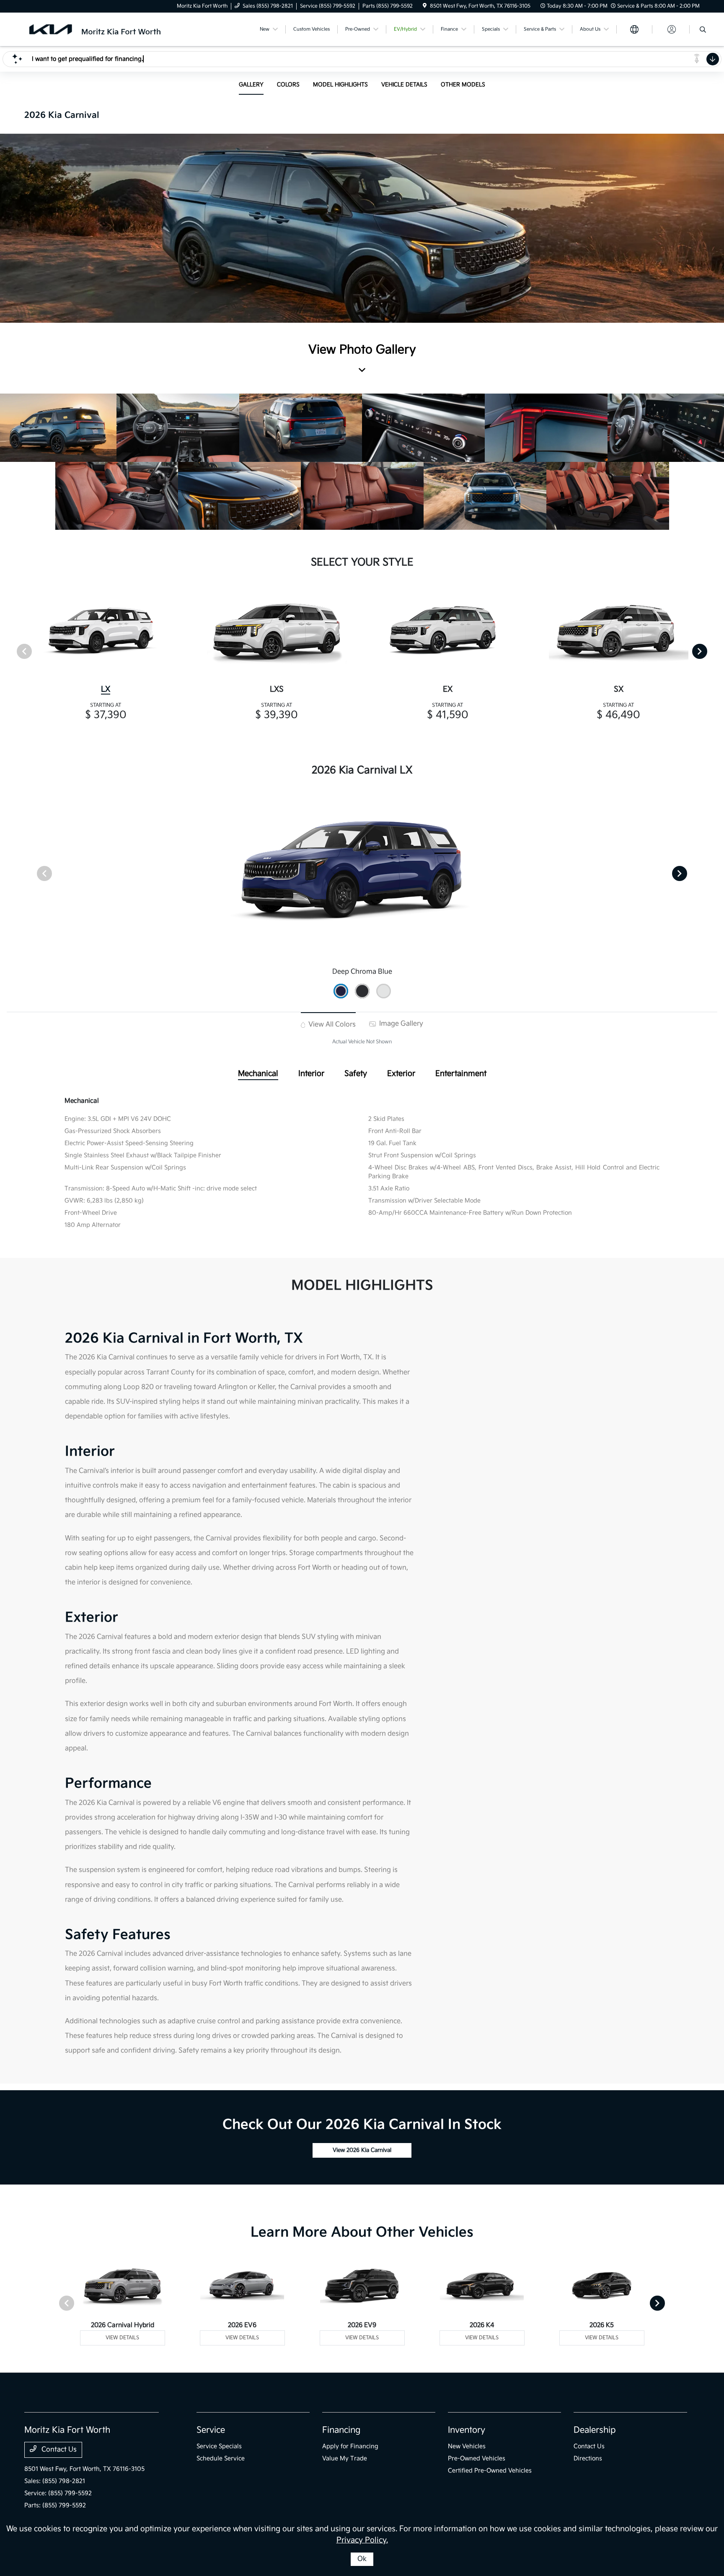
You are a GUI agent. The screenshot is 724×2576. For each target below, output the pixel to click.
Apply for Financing (350, 2446)
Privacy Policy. (362, 2540)
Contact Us (58, 2450)
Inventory (467, 2430)
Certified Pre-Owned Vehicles (490, 2471)
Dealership (595, 2430)
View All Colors (331, 1025)
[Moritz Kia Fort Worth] (96, 29)
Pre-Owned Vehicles (477, 2458)
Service (211, 2430)
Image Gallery (400, 1024)
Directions (588, 2458)
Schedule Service (221, 2458)
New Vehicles (467, 2446)
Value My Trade (345, 2458)
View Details (122, 2338)
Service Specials (219, 2446)
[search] (703, 31)
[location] (425, 6)
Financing (341, 2430)
